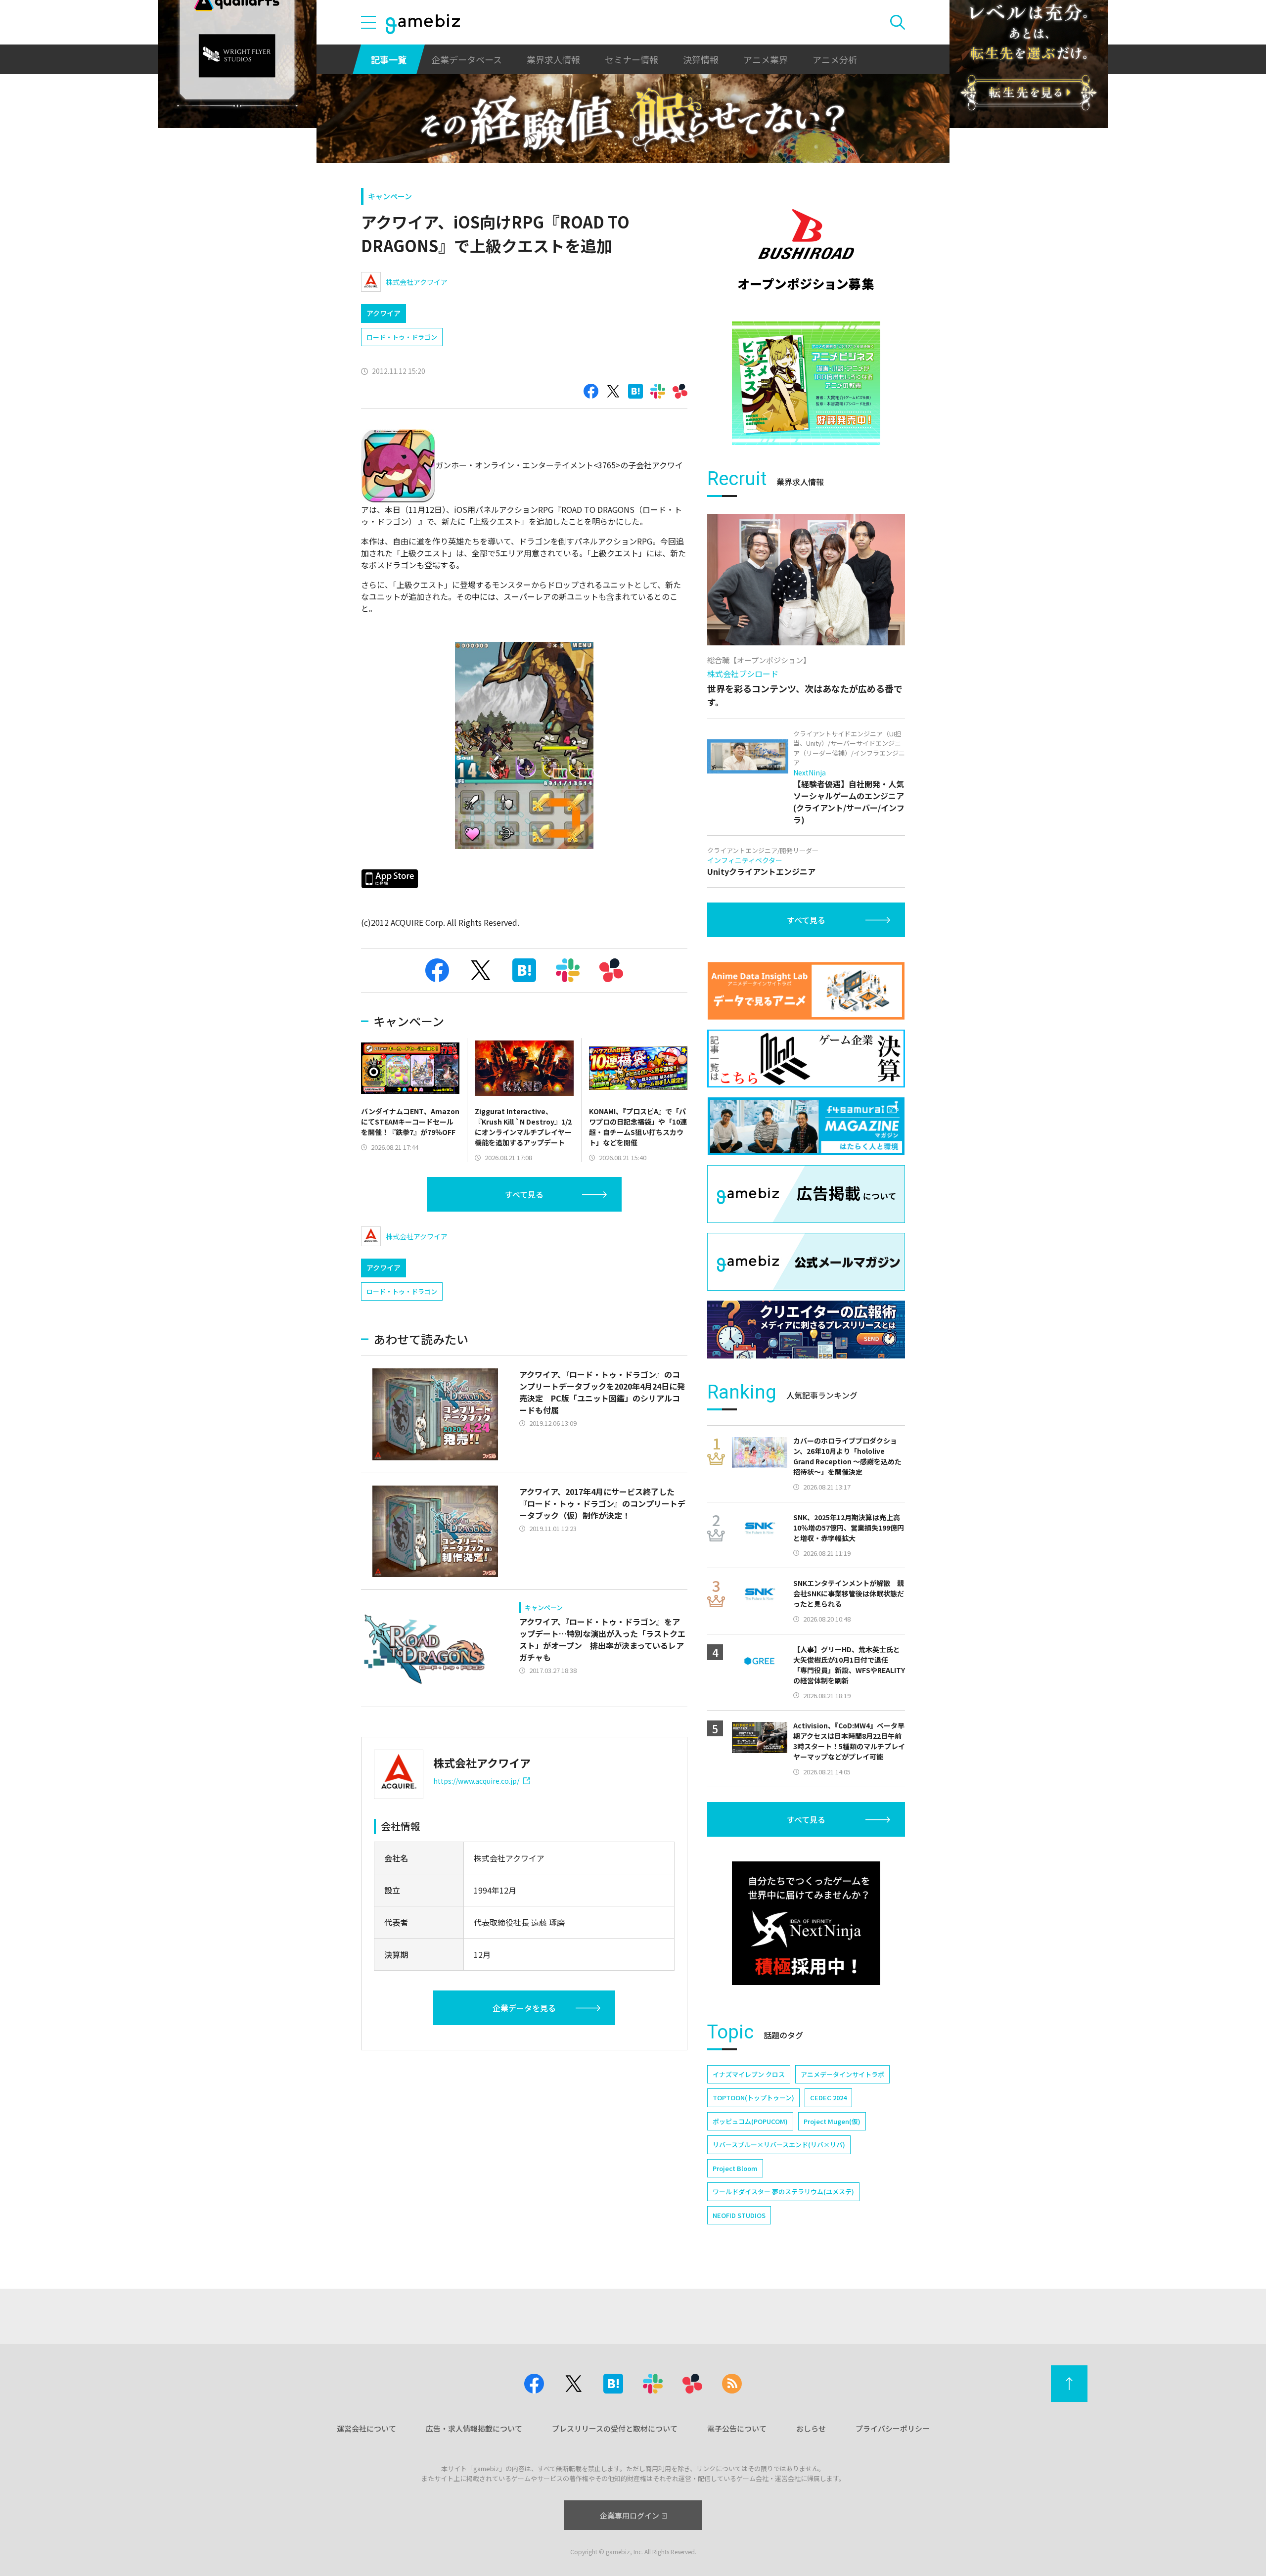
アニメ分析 (835, 59)
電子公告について (737, 2428)
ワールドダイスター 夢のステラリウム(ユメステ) (783, 2192)
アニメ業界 (766, 59)
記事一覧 (389, 59)
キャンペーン (390, 196)
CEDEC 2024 (828, 2098)
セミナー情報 (632, 59)
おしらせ (811, 2428)
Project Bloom (735, 2168)
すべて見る (524, 1194)
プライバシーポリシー (893, 2428)
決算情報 (701, 59)
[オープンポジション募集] (806, 250)
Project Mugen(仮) (832, 2121)
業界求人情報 (553, 59)
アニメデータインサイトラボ (842, 2074)
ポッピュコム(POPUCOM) (750, 2121)
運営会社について (366, 2428)
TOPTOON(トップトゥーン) (753, 2098)
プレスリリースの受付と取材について (615, 2428)
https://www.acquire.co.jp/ (476, 1781)
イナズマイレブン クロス (749, 2074)
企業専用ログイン (630, 2515)
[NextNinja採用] (806, 1923)
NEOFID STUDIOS (739, 2215)
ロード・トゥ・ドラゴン (402, 337)
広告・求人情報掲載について (474, 2428)
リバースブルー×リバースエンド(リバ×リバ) (779, 2145)
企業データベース (467, 59)
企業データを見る (524, 2008)
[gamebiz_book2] (806, 383)
